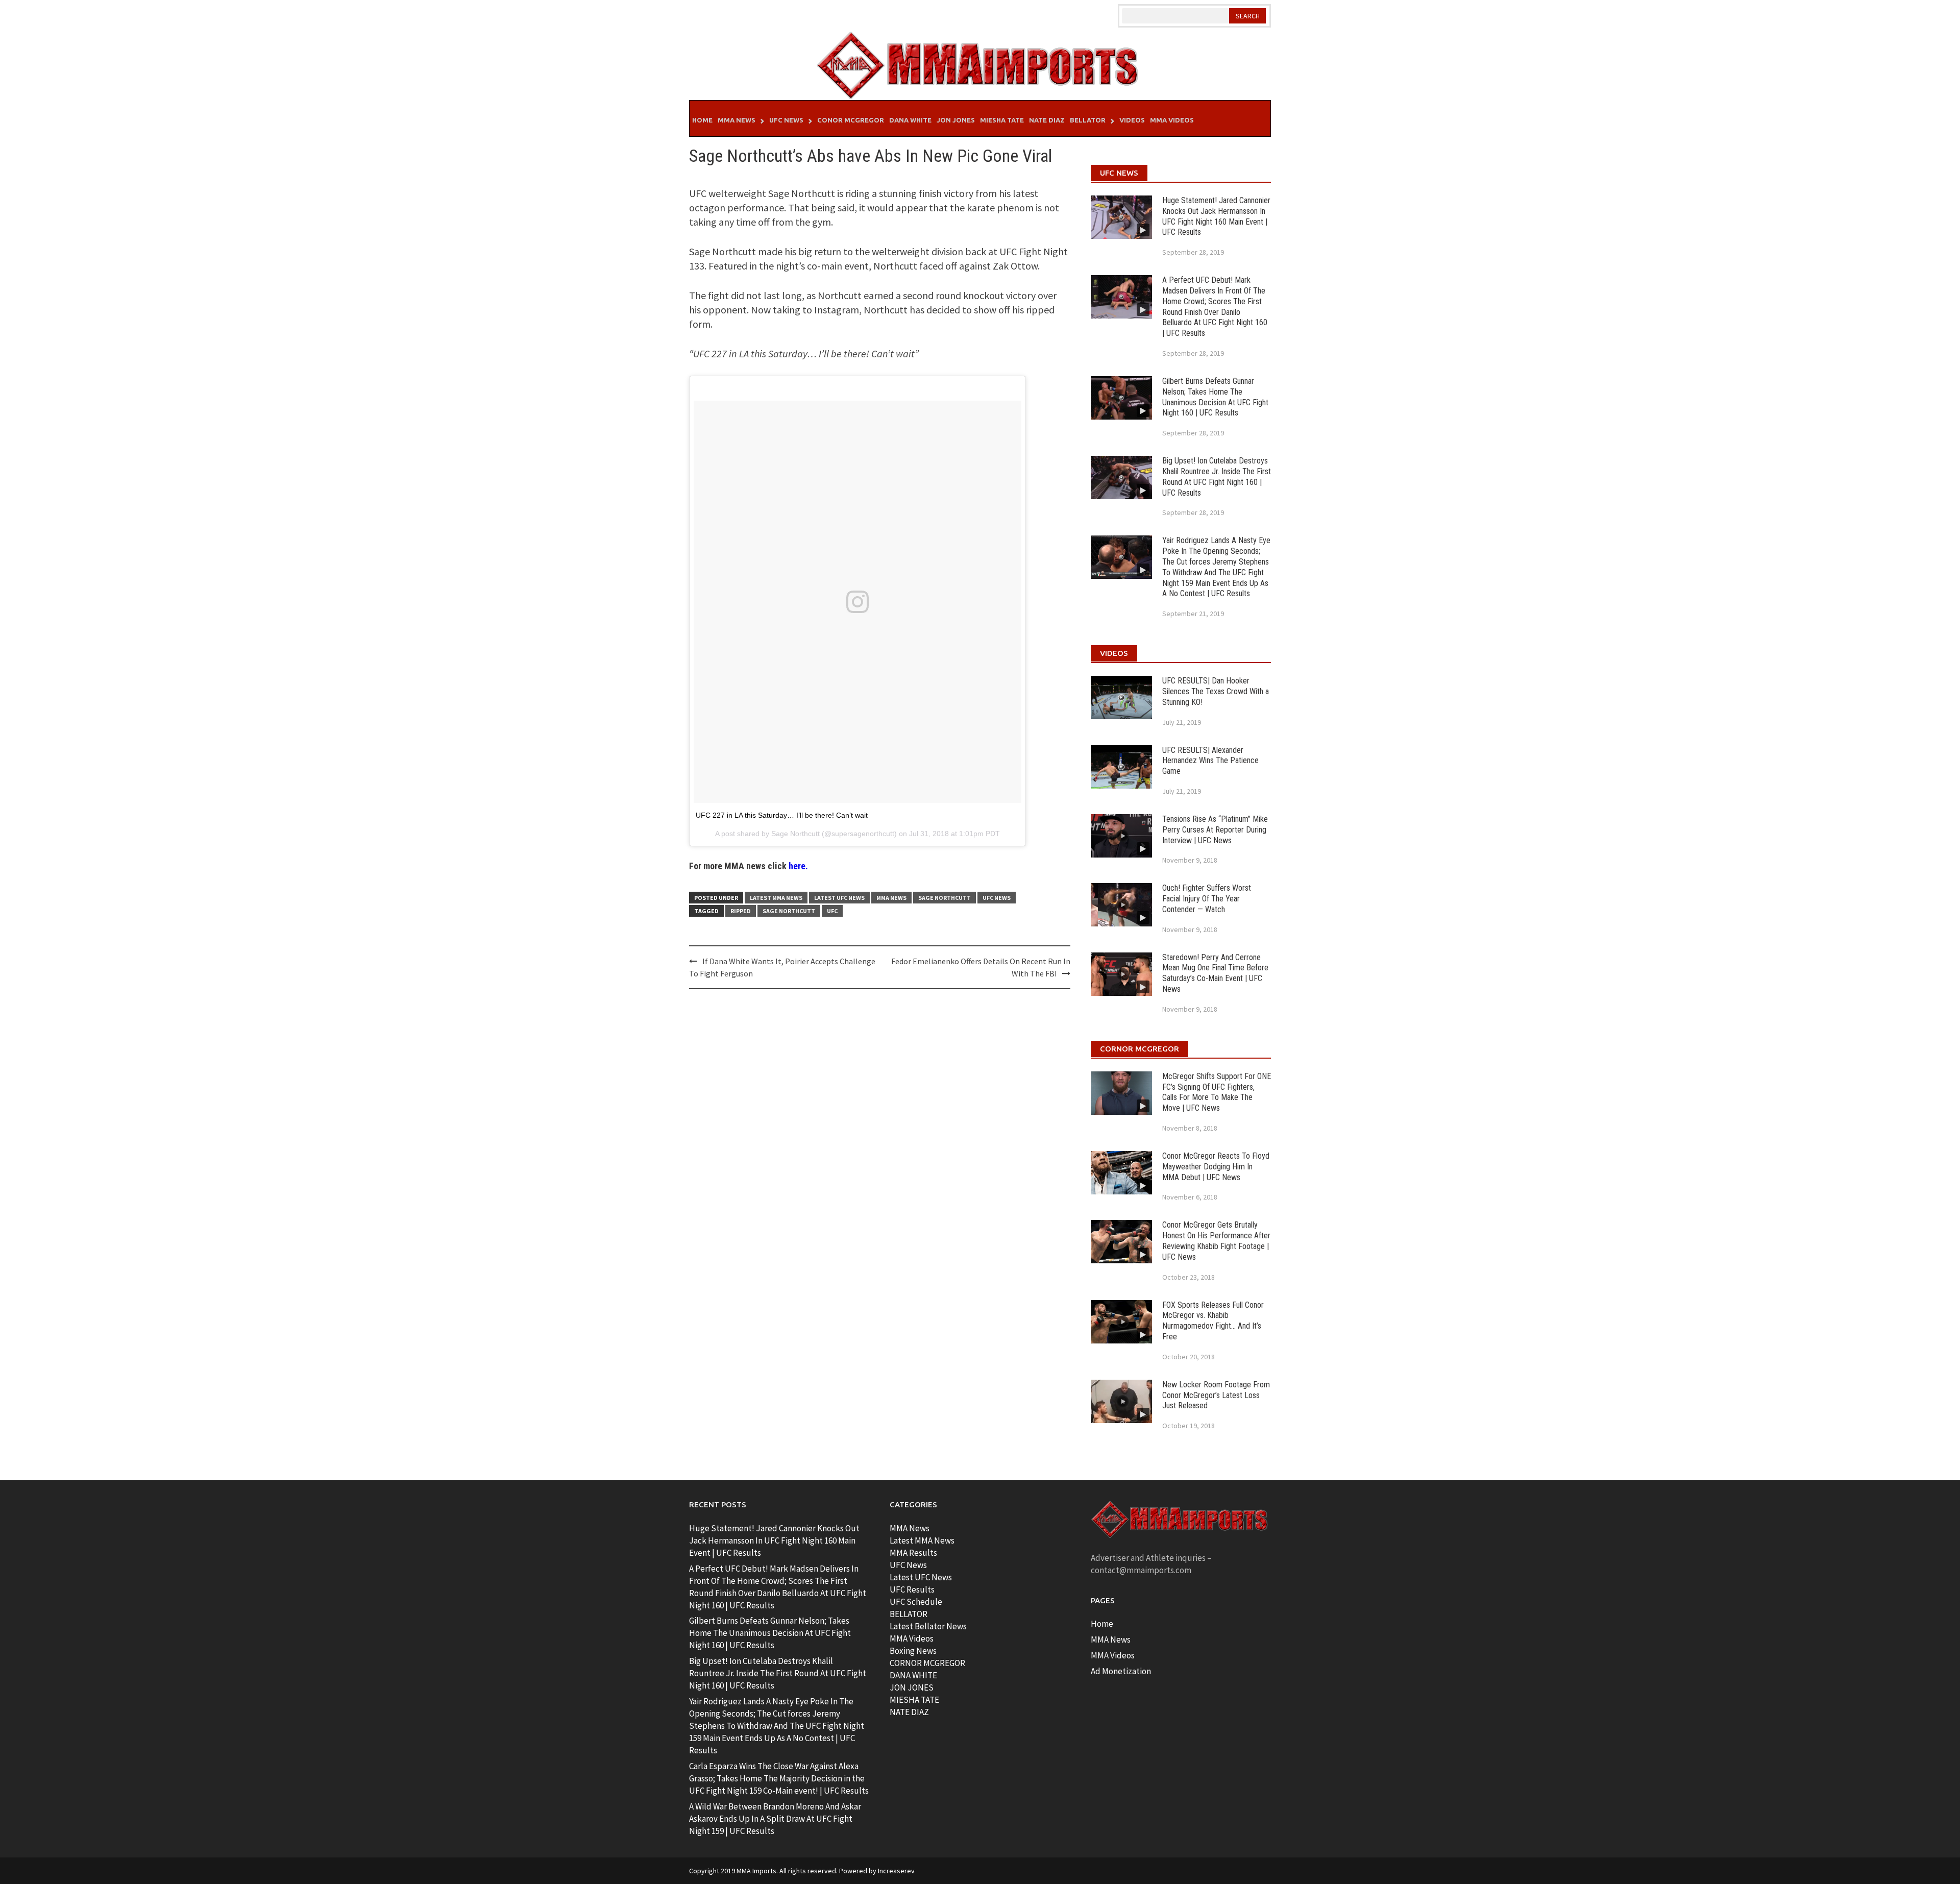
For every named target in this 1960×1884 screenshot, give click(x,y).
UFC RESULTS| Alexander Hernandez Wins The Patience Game (1210, 761)
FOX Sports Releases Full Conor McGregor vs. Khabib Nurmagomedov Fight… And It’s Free (1213, 1321)
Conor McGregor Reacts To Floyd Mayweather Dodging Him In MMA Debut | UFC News (1216, 1167)
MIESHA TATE (914, 1700)
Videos (1132, 120)
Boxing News (913, 1651)
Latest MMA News (776, 898)
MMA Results (913, 1553)
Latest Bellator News (928, 1626)
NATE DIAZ (909, 1712)
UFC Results (912, 1589)
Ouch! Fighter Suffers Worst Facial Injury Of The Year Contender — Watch (1207, 899)
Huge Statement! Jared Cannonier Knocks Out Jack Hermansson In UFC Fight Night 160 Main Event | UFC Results (1216, 216)
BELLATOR (909, 1614)
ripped (741, 911)
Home (702, 120)
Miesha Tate (1002, 120)
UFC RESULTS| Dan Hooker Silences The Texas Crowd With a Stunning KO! (1216, 691)
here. (798, 866)
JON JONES (912, 1687)
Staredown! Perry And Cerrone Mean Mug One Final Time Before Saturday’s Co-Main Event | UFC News (1215, 973)
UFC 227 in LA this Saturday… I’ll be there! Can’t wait (782, 815)
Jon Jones (956, 120)
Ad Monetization (1121, 1671)
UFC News (786, 120)
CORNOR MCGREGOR (927, 1663)
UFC (832, 911)
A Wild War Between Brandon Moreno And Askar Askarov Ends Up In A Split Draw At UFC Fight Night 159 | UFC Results (775, 1819)
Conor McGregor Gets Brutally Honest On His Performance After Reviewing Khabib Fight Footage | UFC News (1216, 1241)
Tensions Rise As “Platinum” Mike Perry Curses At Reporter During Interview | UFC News (1215, 830)
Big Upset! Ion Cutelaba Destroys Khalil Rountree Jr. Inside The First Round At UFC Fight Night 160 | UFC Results (1217, 476)
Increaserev (896, 1871)
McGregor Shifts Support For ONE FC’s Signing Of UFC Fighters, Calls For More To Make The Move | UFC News (1217, 1092)
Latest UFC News (839, 898)
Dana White (910, 120)
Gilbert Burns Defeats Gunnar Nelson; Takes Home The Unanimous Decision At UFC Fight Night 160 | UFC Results (1215, 397)
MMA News (737, 120)
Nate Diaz (1047, 120)
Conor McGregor (851, 120)
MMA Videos (1172, 120)
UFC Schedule (916, 1602)
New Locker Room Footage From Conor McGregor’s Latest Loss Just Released (1216, 1395)
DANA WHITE (913, 1675)
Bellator (1088, 120)
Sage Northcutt (795, 834)
